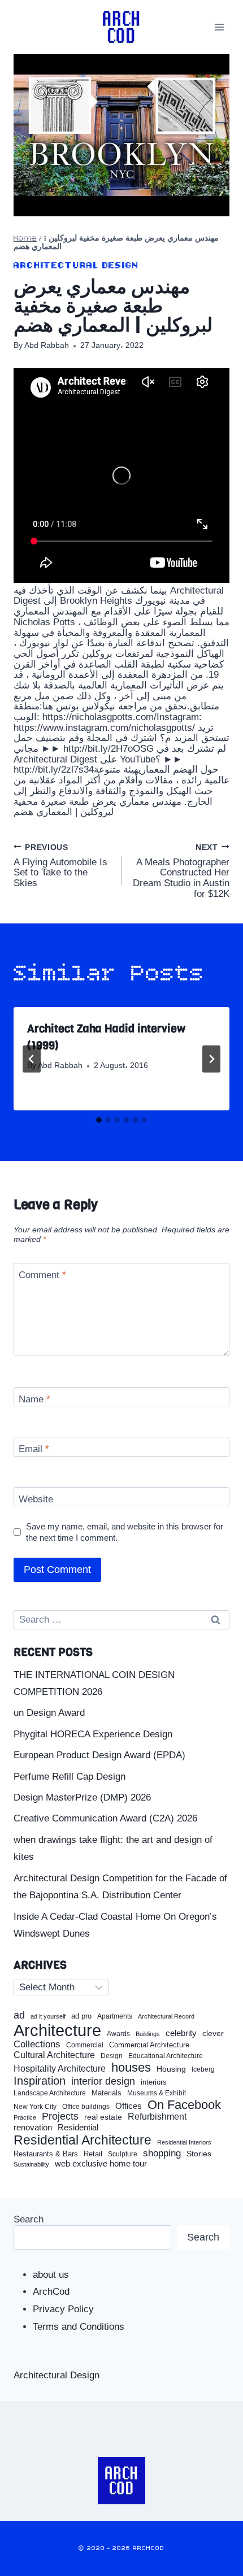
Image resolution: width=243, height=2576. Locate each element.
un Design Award (49, 1713)
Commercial (85, 2045)
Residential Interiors (184, 2142)
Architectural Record (166, 2017)
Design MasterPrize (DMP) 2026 (82, 1797)
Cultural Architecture (54, 2055)
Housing (171, 2069)
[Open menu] (219, 27)
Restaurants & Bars (46, 2154)
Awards (118, 2034)
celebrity (181, 2033)
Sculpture (123, 2154)
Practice (25, 2117)
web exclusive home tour (101, 2164)
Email (34, 1449)
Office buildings (86, 2107)
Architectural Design (76, 266)
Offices (129, 2106)
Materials (107, 2093)
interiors (154, 2082)
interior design (103, 2081)
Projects (60, 2117)
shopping (162, 2153)
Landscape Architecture (50, 2093)
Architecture (57, 2030)
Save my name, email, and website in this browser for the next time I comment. (125, 1532)
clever (213, 2034)
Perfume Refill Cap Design (70, 1777)
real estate (103, 2117)
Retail (93, 2154)
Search (29, 2219)
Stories (199, 2154)
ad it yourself (48, 2016)
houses (131, 2068)
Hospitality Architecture (60, 2069)
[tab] (99, 1120)
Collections (37, 2045)
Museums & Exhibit (157, 2093)
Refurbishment (157, 2117)
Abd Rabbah (47, 345)
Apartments (115, 2017)
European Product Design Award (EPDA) (99, 1755)
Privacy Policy (63, 2309)
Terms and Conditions (79, 2327)
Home (25, 239)
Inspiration (40, 2081)
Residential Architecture (83, 2140)
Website (36, 1499)
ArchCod (51, 2292)
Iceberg (203, 2069)
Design (112, 2056)
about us (51, 2275)
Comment (42, 1275)
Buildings (148, 2034)
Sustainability (31, 2164)
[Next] (211, 1059)
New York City (35, 2107)
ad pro (81, 2016)
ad (19, 2015)
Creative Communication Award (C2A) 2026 (105, 1818)
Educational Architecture (166, 2056)
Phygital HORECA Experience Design (93, 1734)
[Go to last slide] (32, 1059)
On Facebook (184, 2105)
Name (34, 1399)
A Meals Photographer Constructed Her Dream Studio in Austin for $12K (181, 871)
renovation (33, 2127)
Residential (78, 2128)
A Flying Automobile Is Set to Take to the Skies (60, 866)
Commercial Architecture (149, 2045)
